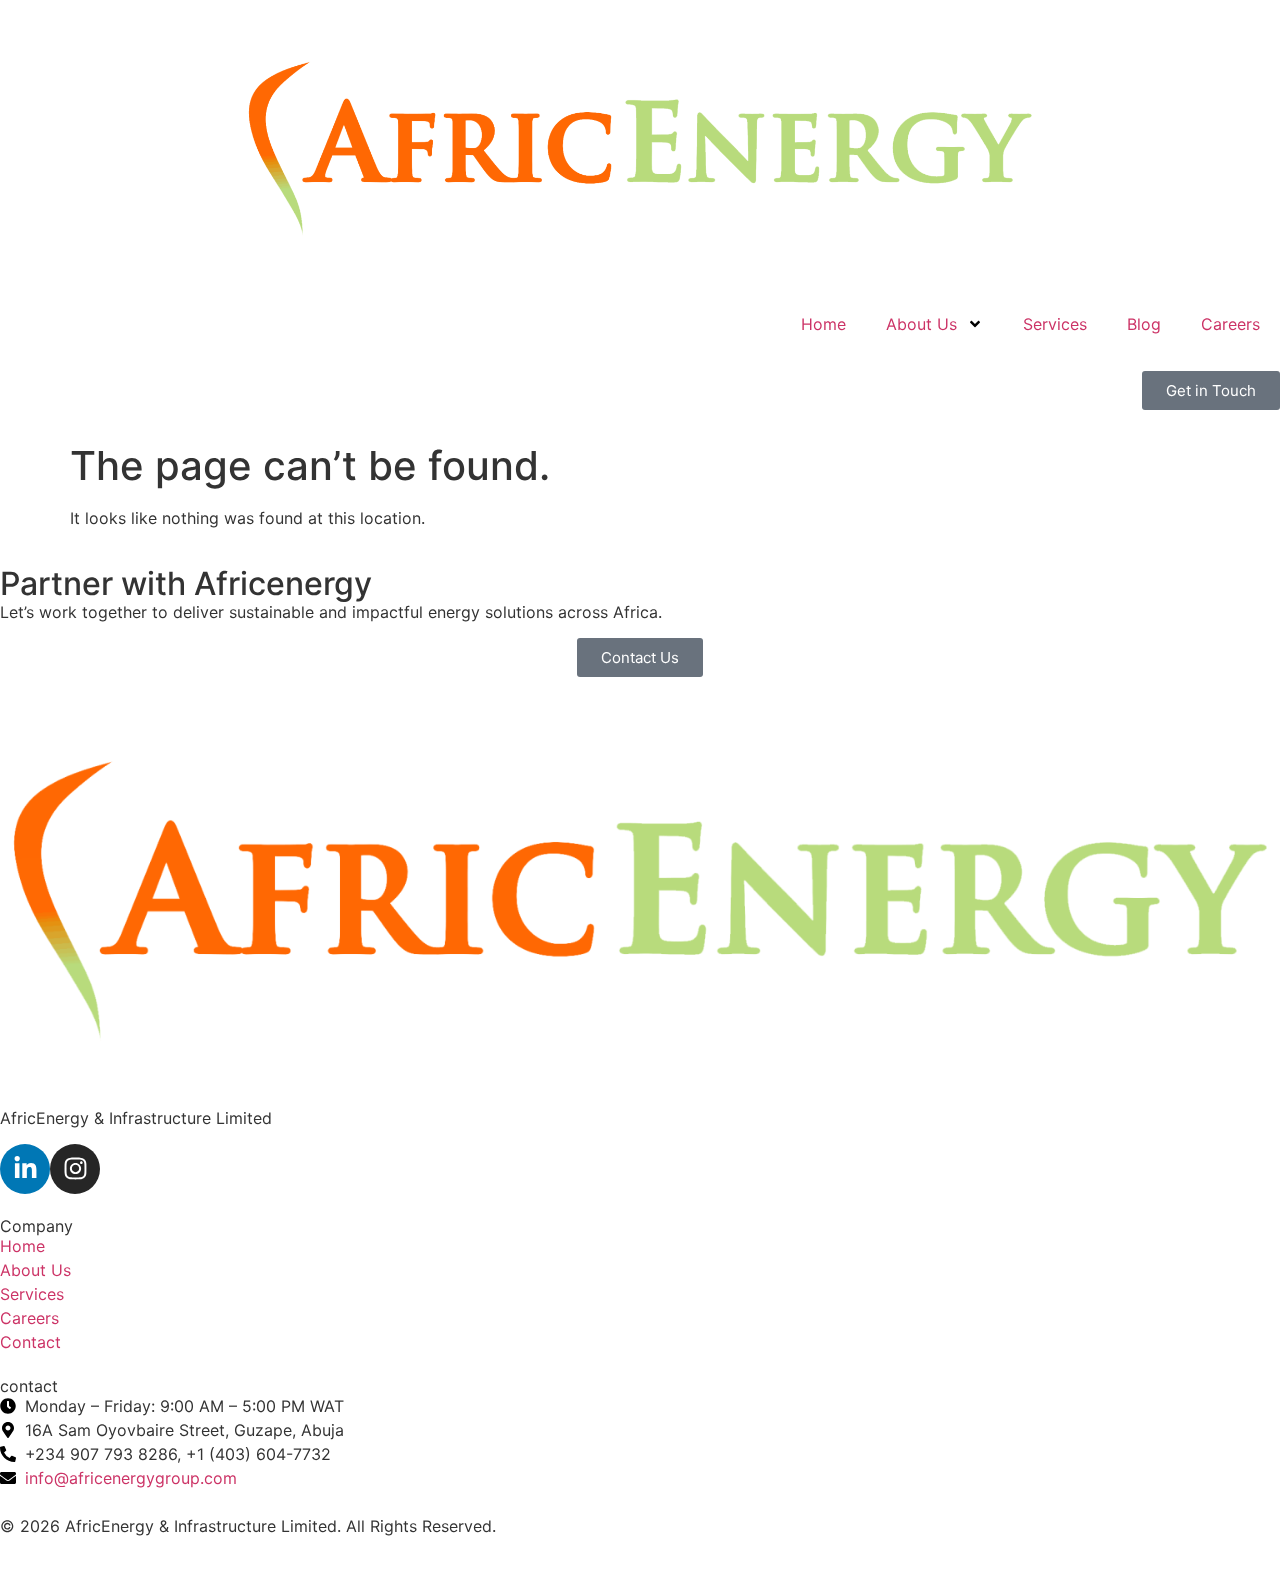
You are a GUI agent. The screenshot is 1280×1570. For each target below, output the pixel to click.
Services (1055, 324)
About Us (921, 324)
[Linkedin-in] (25, 1169)
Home (823, 324)
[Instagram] (75, 1169)
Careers (1230, 324)
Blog (1144, 324)
